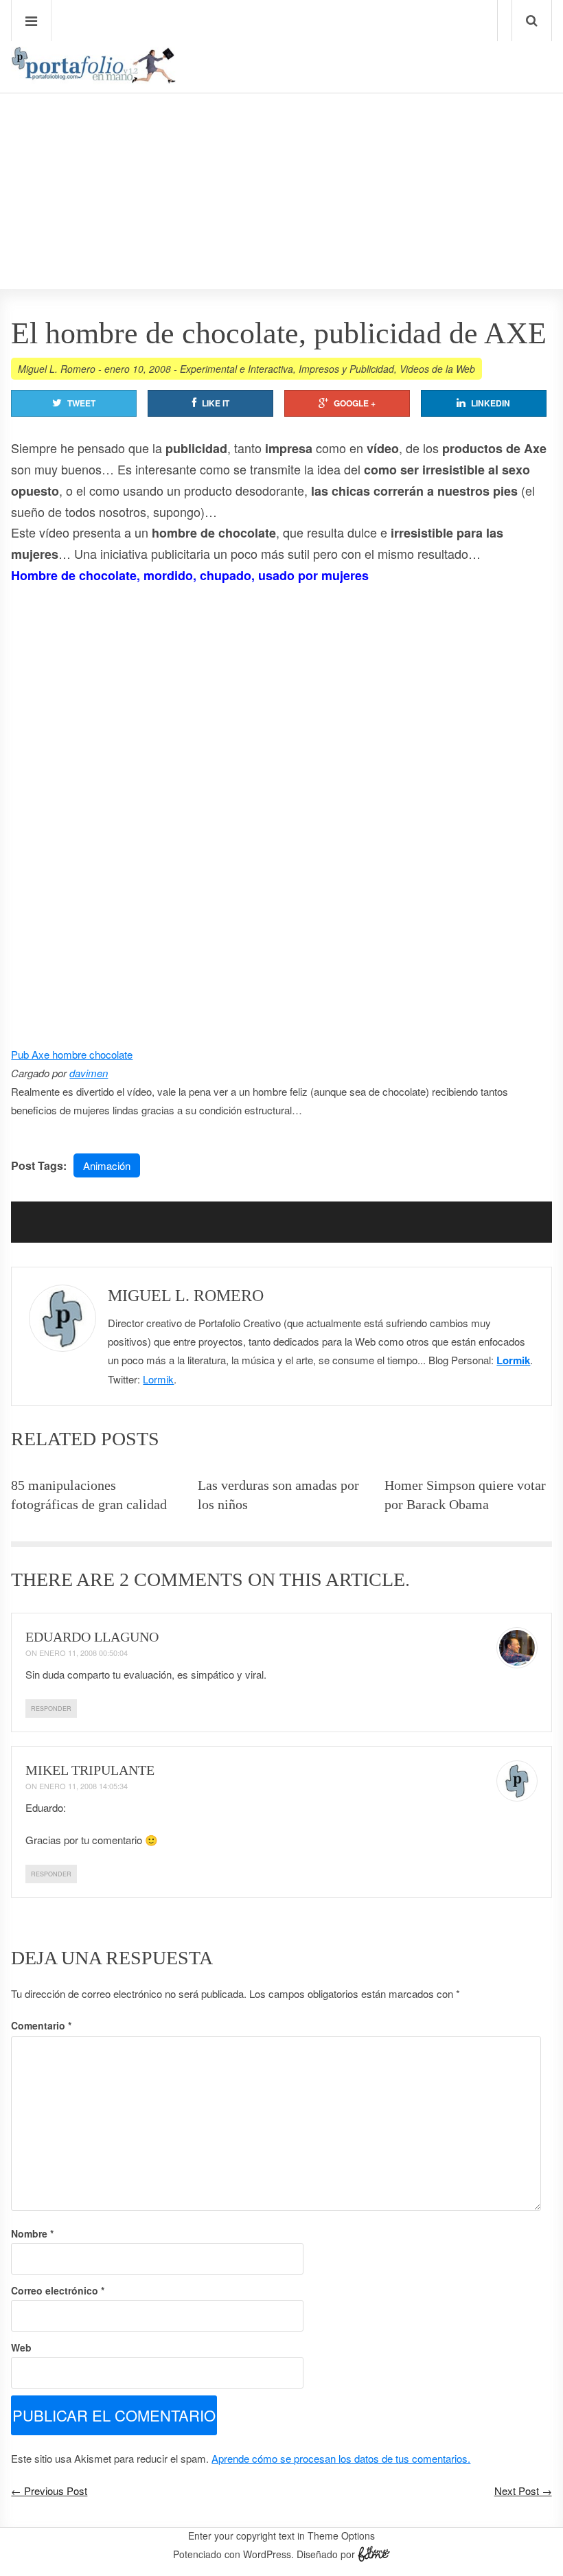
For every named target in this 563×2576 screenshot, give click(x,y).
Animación (107, 1165)
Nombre (32, 2233)
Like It (216, 403)
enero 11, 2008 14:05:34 (83, 1786)
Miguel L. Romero (57, 369)
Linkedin (491, 403)
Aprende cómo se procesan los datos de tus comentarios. (341, 2458)
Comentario (41, 2025)
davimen (89, 1073)
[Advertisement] (281, 152)
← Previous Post (49, 2491)
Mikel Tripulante (90, 1770)
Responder (51, 1709)
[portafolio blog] (93, 79)
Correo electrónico (58, 2290)
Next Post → (523, 2491)
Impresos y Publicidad (346, 369)
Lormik (513, 1360)
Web (21, 2347)
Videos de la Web (437, 369)
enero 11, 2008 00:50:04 (83, 1653)
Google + (355, 403)
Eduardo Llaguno (92, 1637)
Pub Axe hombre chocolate (72, 1054)
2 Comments (181, 1579)
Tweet (81, 403)
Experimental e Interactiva (237, 369)
